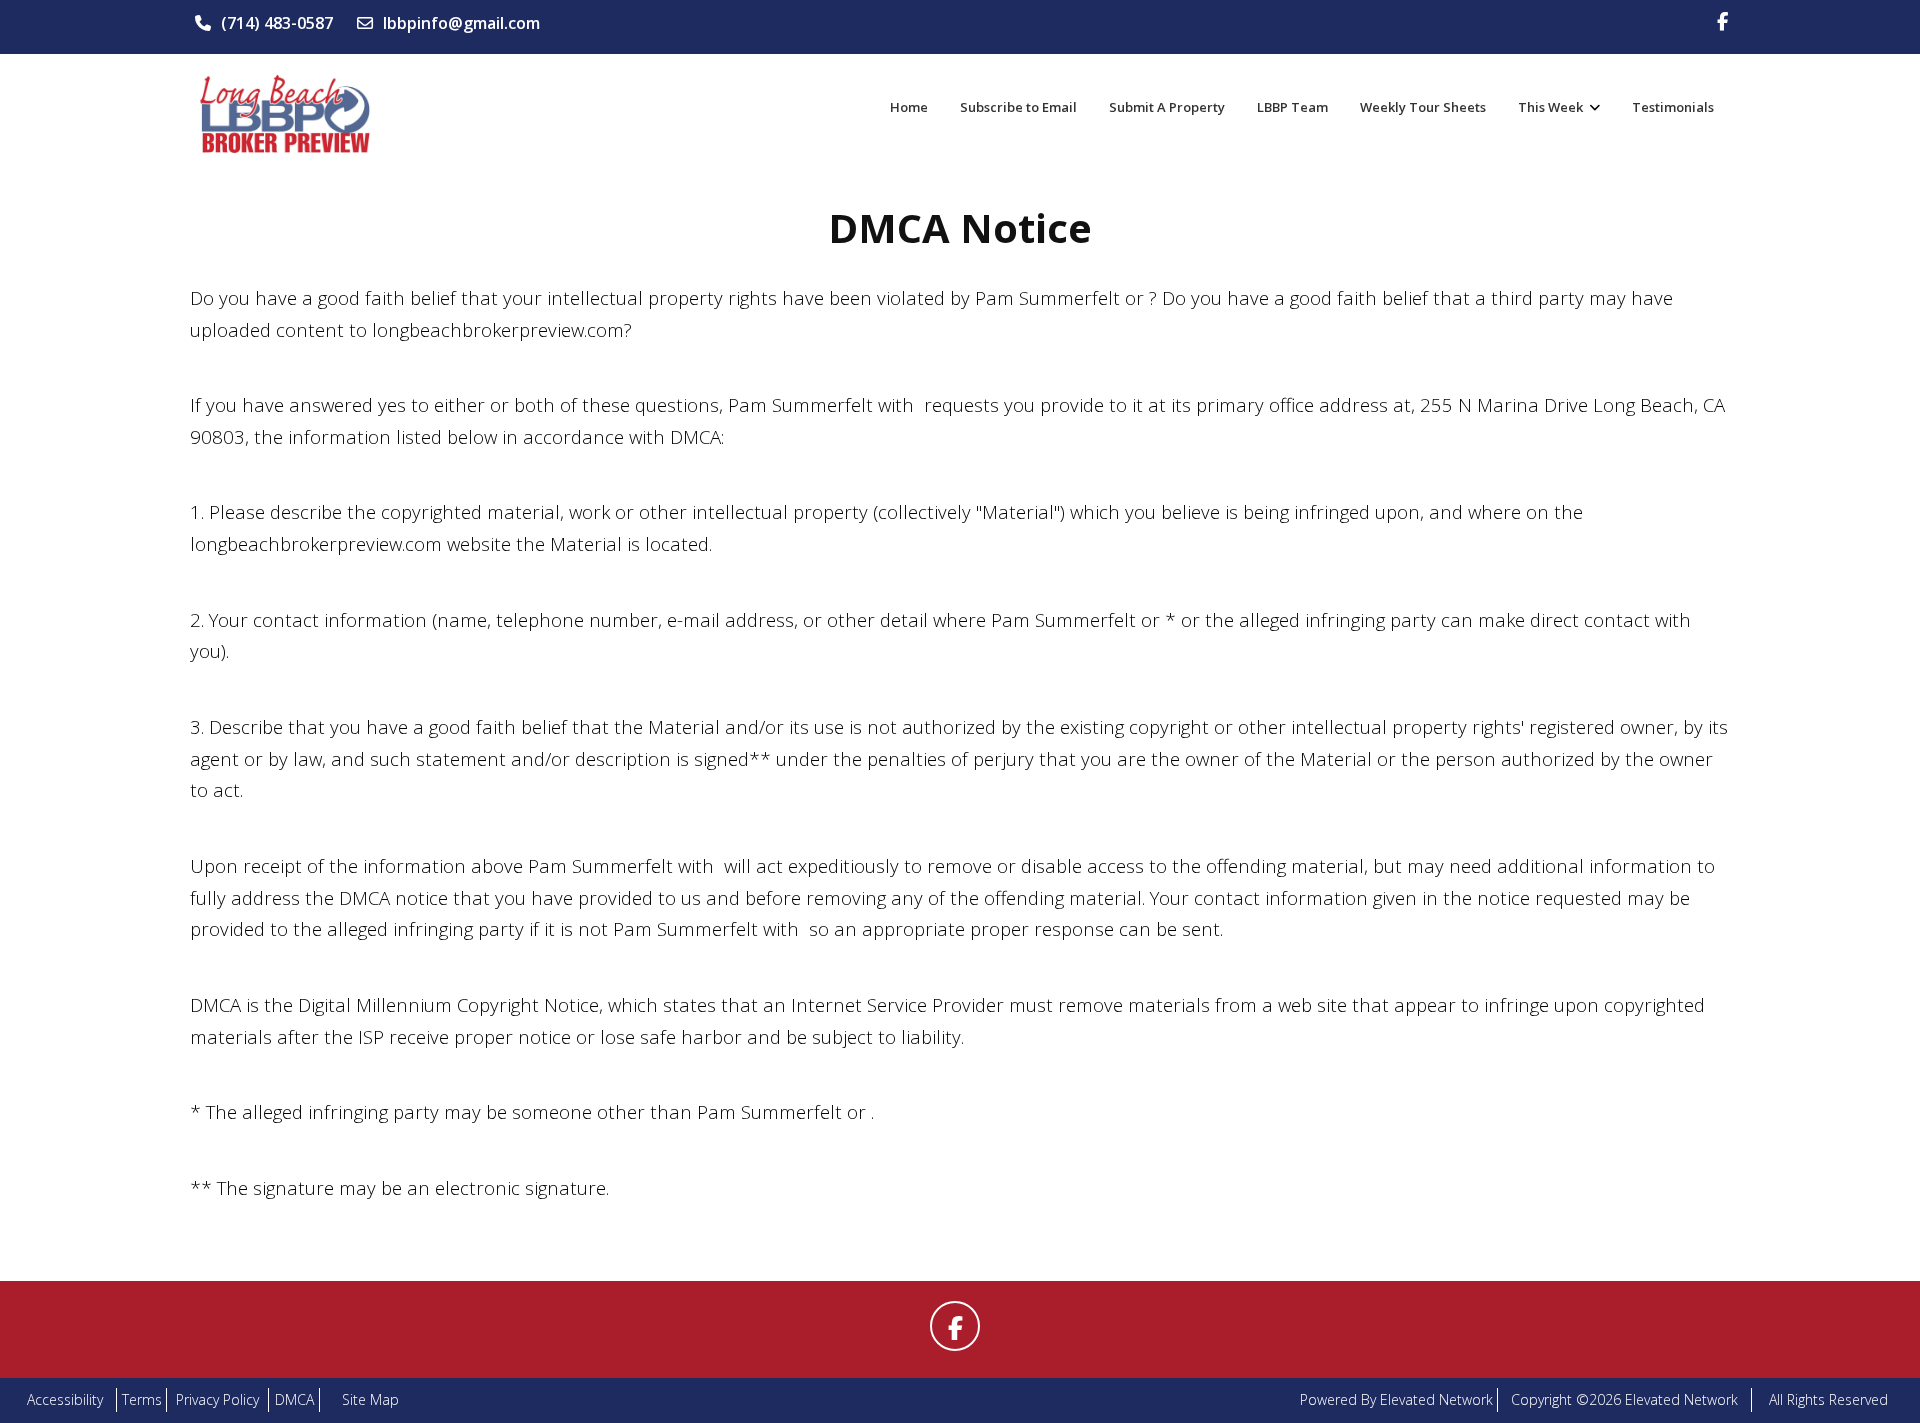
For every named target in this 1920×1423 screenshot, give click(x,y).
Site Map (370, 1399)
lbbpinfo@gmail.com (461, 23)
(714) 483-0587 (277, 23)
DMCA (294, 1399)
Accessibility (65, 1399)
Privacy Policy (217, 1399)
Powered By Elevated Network (1396, 1399)
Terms (142, 1399)
